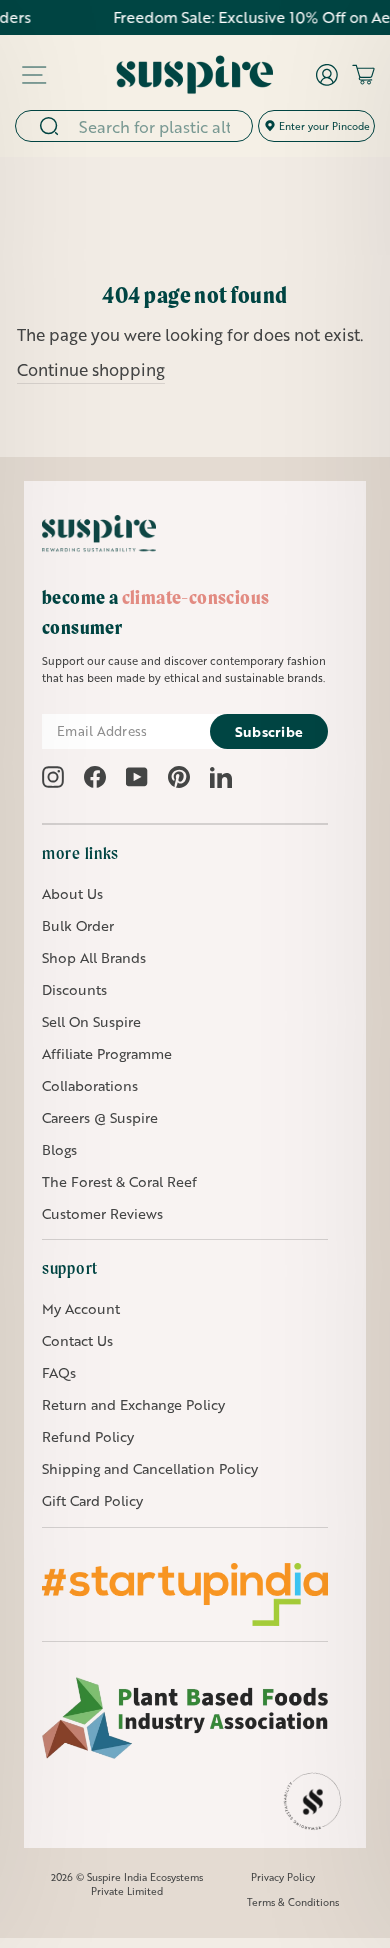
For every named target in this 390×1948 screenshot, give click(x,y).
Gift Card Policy (92, 1500)
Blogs (59, 1149)
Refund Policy (88, 1436)
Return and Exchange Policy (133, 1404)
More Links (80, 853)
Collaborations (90, 1085)
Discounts (74, 989)
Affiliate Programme (107, 1053)
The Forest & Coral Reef (119, 1181)
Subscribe (269, 731)
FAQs (59, 1372)
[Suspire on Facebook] (95, 777)
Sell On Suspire (91, 1021)
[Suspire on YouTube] (137, 777)
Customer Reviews (102, 1213)
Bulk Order (78, 925)
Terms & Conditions (293, 1902)
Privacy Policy (283, 1877)
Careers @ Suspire (100, 1117)
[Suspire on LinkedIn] (221, 777)
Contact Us (77, 1340)
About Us (72, 893)
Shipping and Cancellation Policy (150, 1468)
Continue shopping (91, 369)
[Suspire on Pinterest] (179, 777)
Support (70, 1268)
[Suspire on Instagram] (53, 777)
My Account (81, 1308)
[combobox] (159, 126)
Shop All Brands (94, 957)
